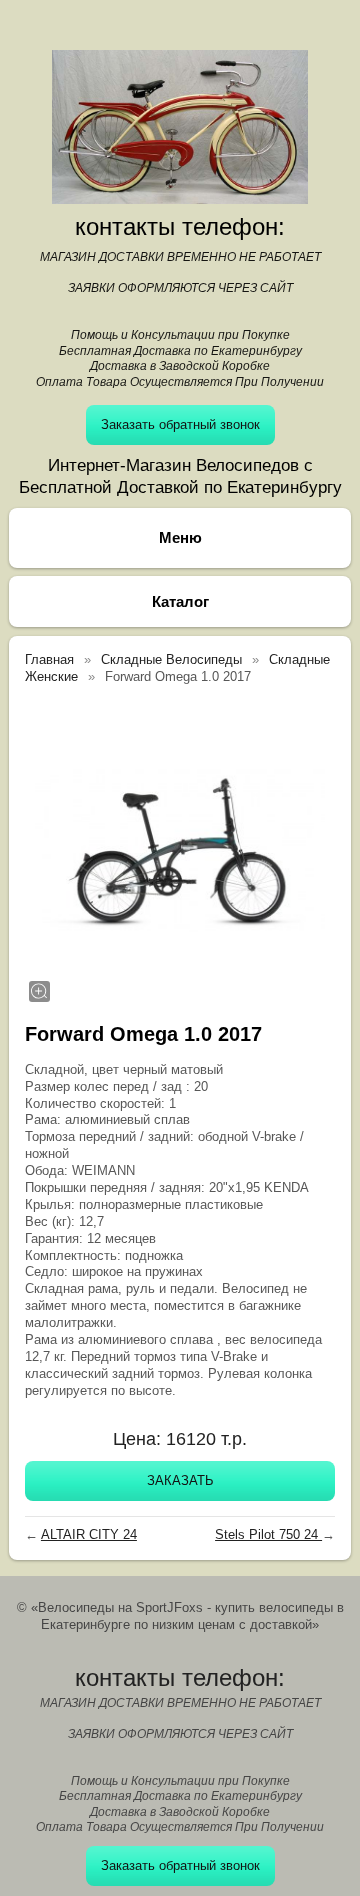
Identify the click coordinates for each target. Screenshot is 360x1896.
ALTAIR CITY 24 (89, 1534)
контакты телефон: (180, 226)
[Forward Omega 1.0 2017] (180, 851)
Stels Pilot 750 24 (268, 1534)
